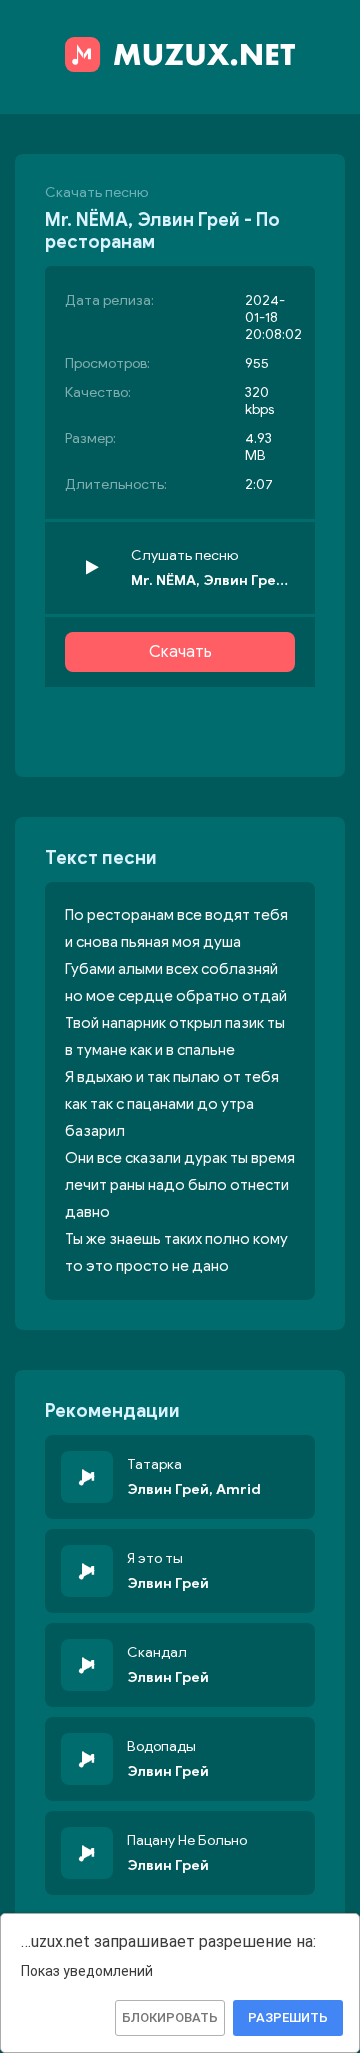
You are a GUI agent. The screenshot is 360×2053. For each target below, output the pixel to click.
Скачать (180, 652)
